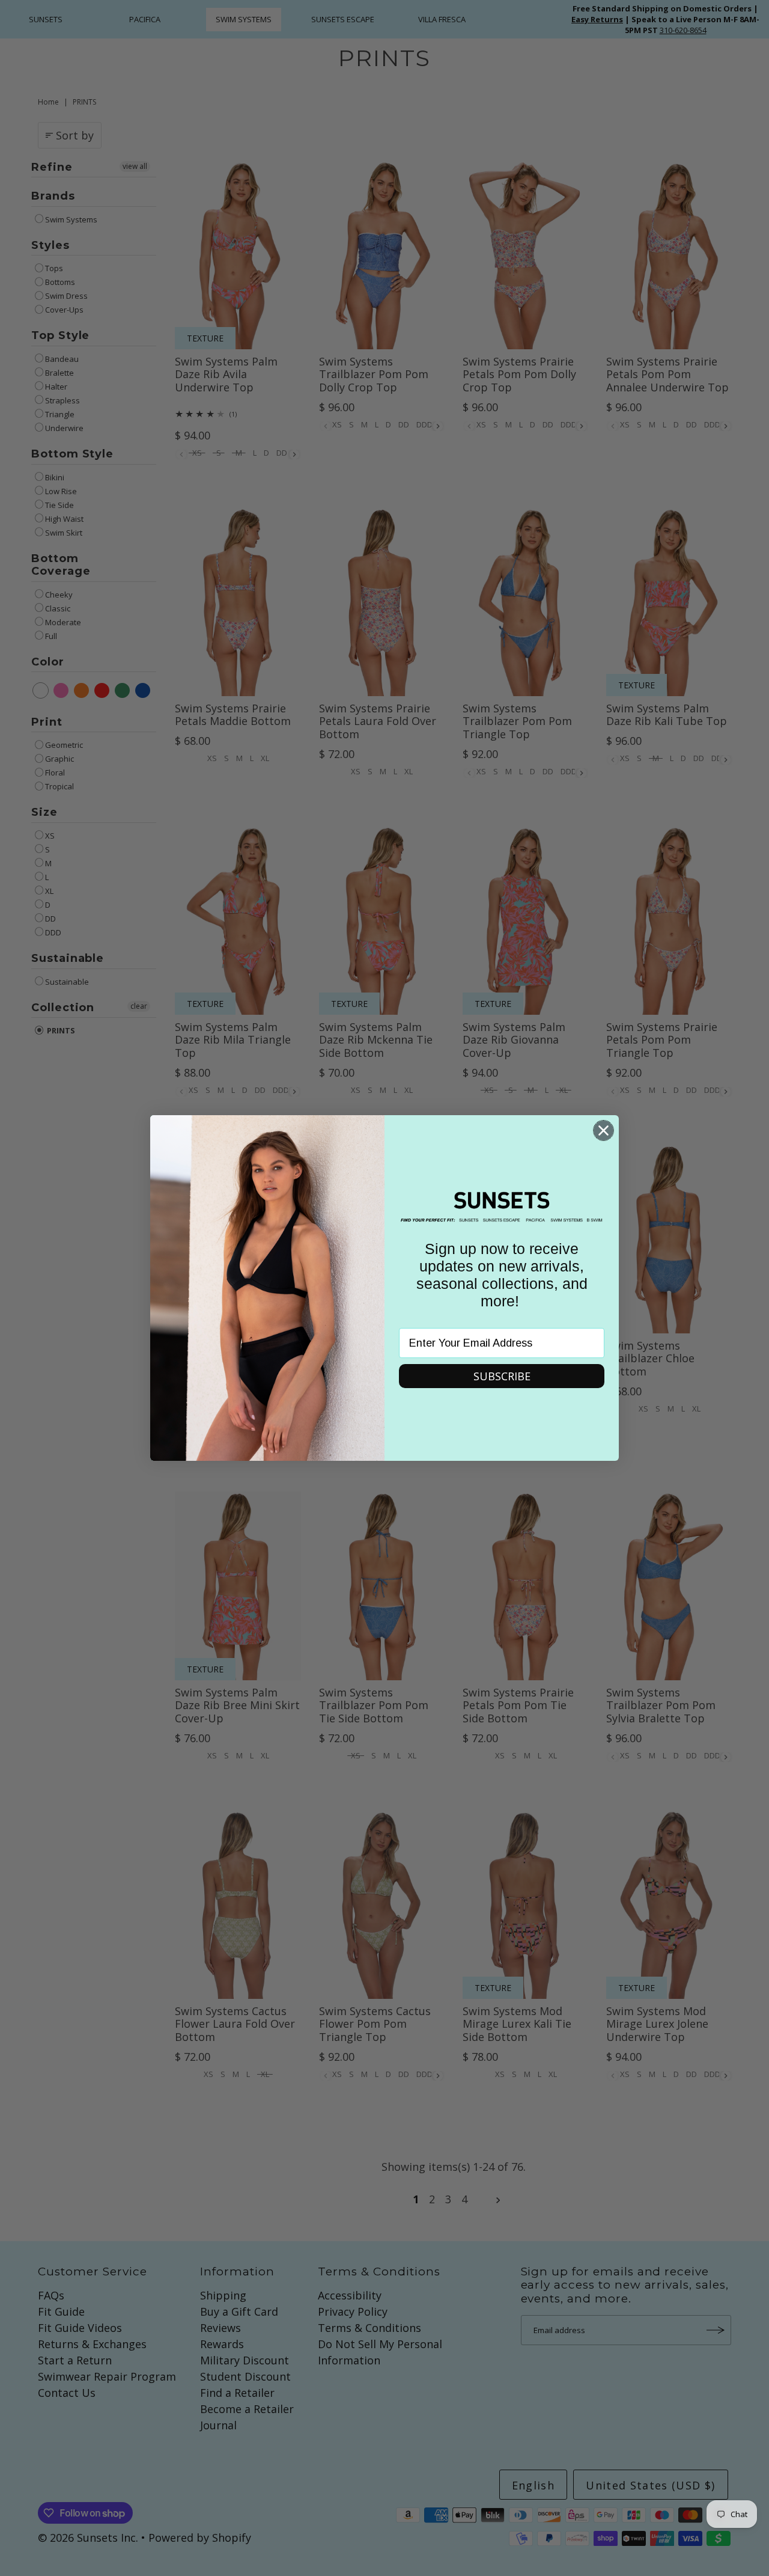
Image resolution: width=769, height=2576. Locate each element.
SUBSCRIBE (502, 1376)
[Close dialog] (603, 1130)
